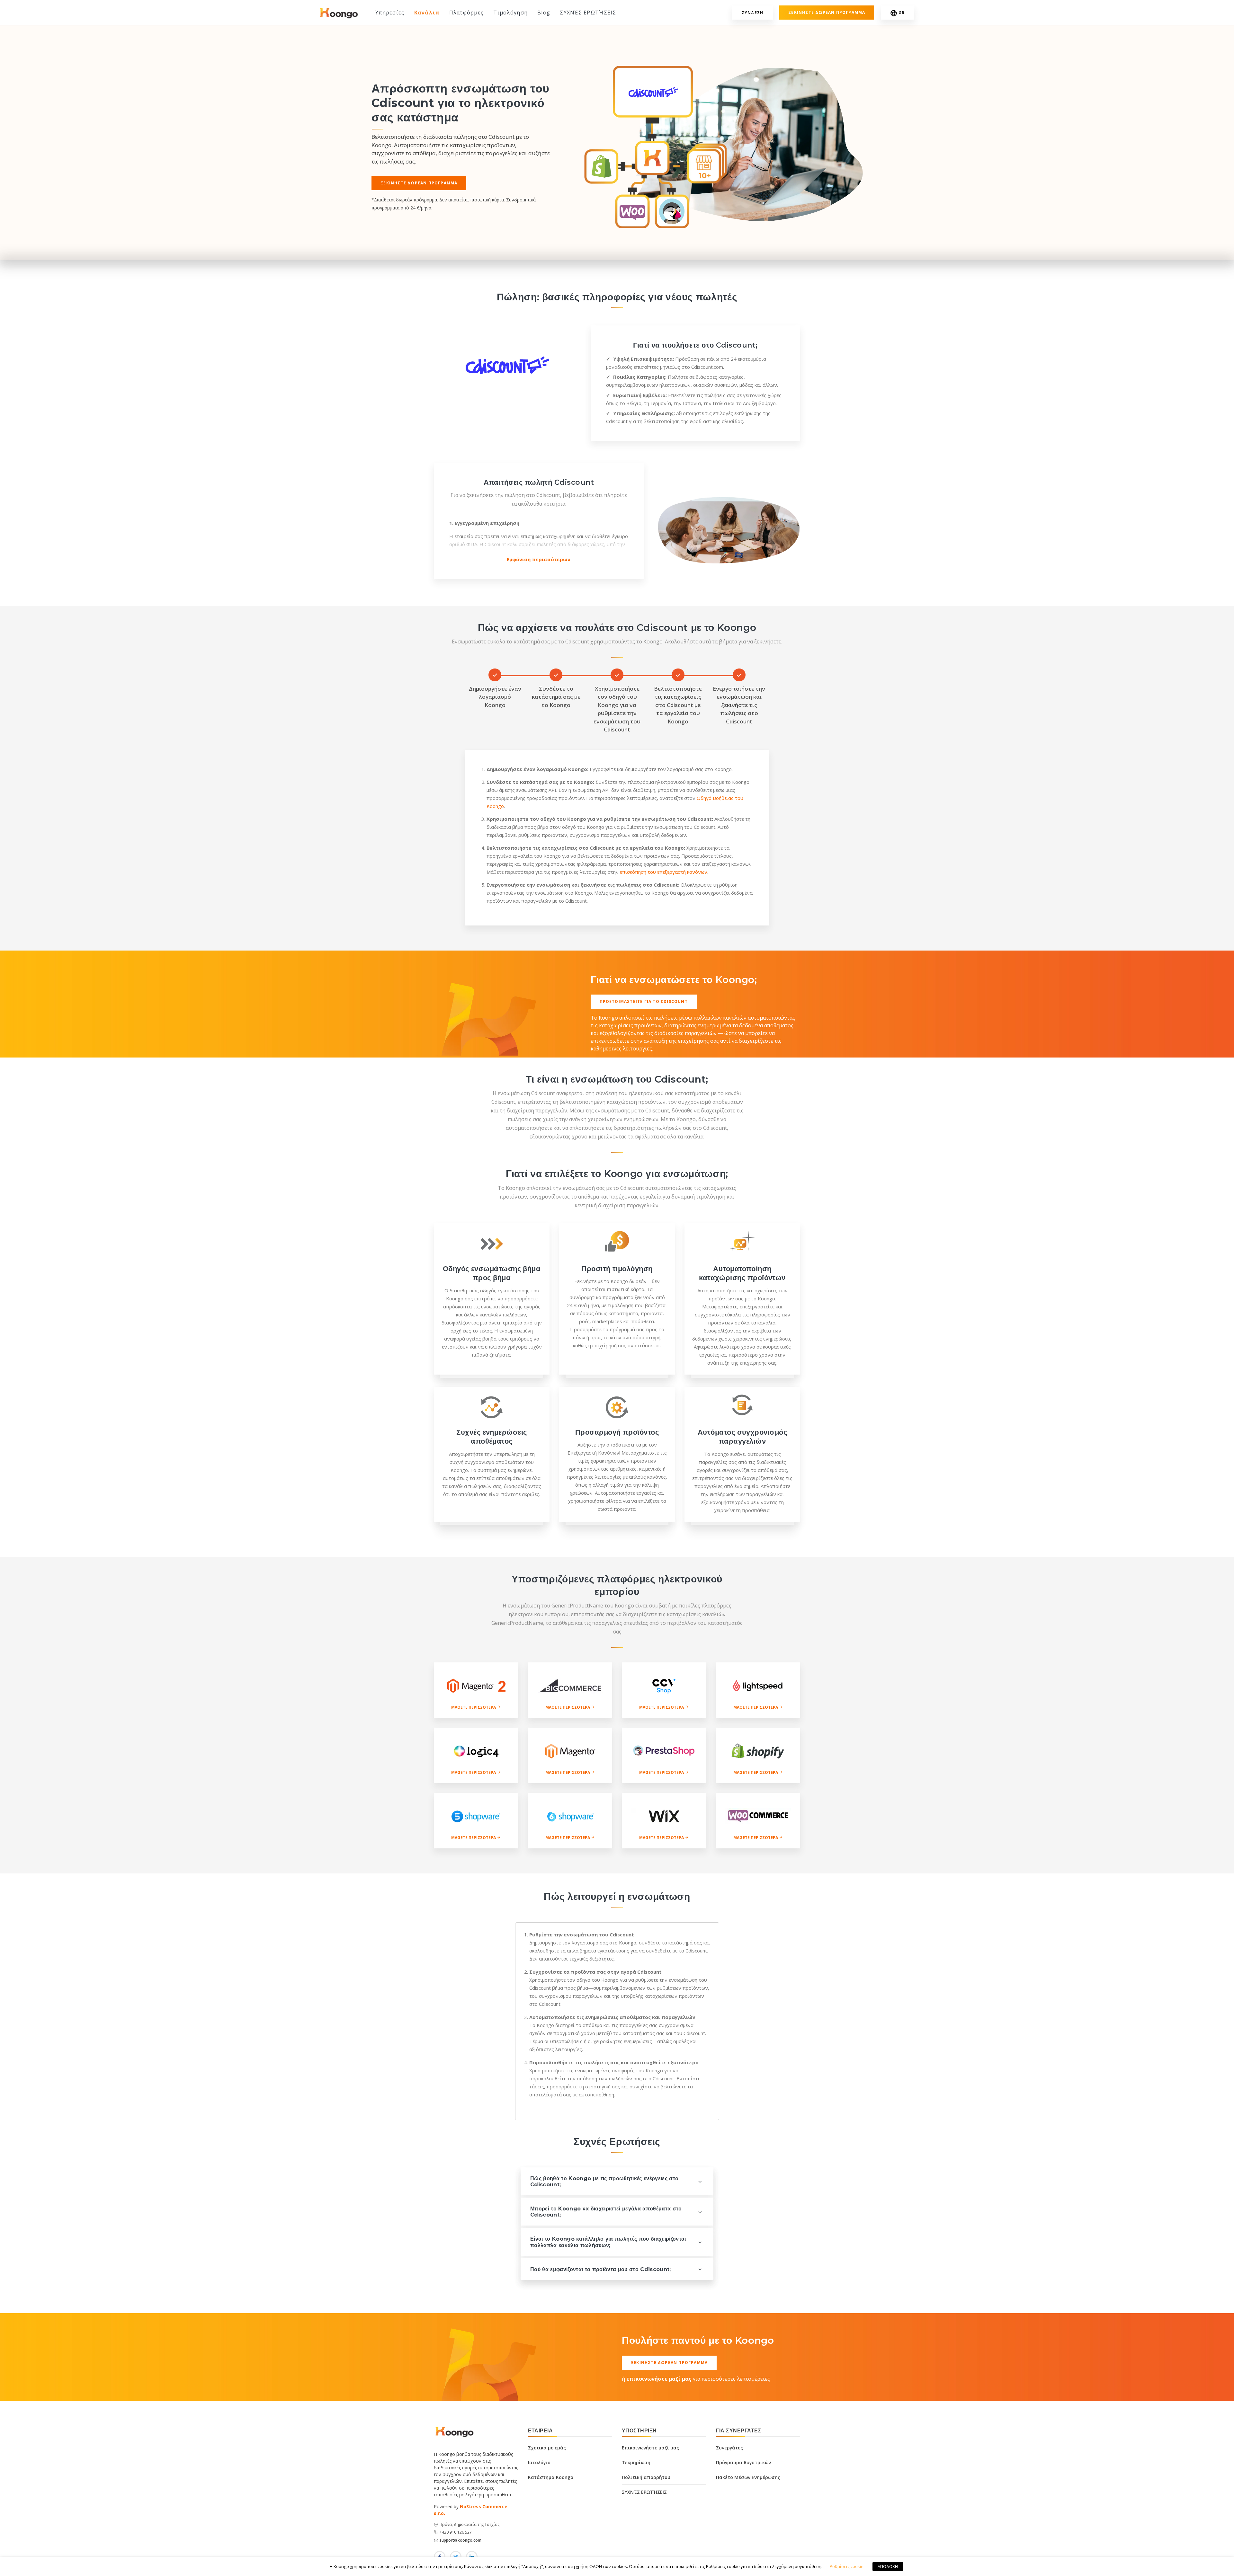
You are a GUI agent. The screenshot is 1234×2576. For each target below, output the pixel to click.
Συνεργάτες (729, 2448)
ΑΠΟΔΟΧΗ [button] (888, 2566)
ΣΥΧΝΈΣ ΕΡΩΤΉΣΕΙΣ (588, 13)
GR (902, 13)
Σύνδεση (752, 13)
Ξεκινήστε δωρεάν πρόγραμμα (827, 12)
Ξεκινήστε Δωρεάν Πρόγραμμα (419, 183)
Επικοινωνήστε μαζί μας (650, 2448)
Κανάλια (427, 13)
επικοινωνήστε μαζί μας (659, 2379)
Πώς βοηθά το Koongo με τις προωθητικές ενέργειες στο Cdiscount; (604, 2182)
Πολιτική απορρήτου (646, 2477)
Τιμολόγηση (510, 13)
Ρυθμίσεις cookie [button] (847, 2566)
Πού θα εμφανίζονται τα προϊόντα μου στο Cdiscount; (601, 2269)
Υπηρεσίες (390, 13)
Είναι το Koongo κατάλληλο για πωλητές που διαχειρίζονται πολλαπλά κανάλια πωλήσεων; (608, 2242)
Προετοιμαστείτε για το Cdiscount (644, 1001)
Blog (544, 13)
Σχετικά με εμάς (547, 2448)
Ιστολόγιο (539, 2462)
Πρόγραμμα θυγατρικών (743, 2462)
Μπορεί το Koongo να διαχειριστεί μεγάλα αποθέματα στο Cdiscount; (606, 2212)
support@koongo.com (461, 2540)
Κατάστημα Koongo (551, 2477)
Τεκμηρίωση (636, 2462)
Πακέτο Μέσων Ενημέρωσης (748, 2477)
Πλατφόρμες (467, 13)
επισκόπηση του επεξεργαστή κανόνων (664, 872)
